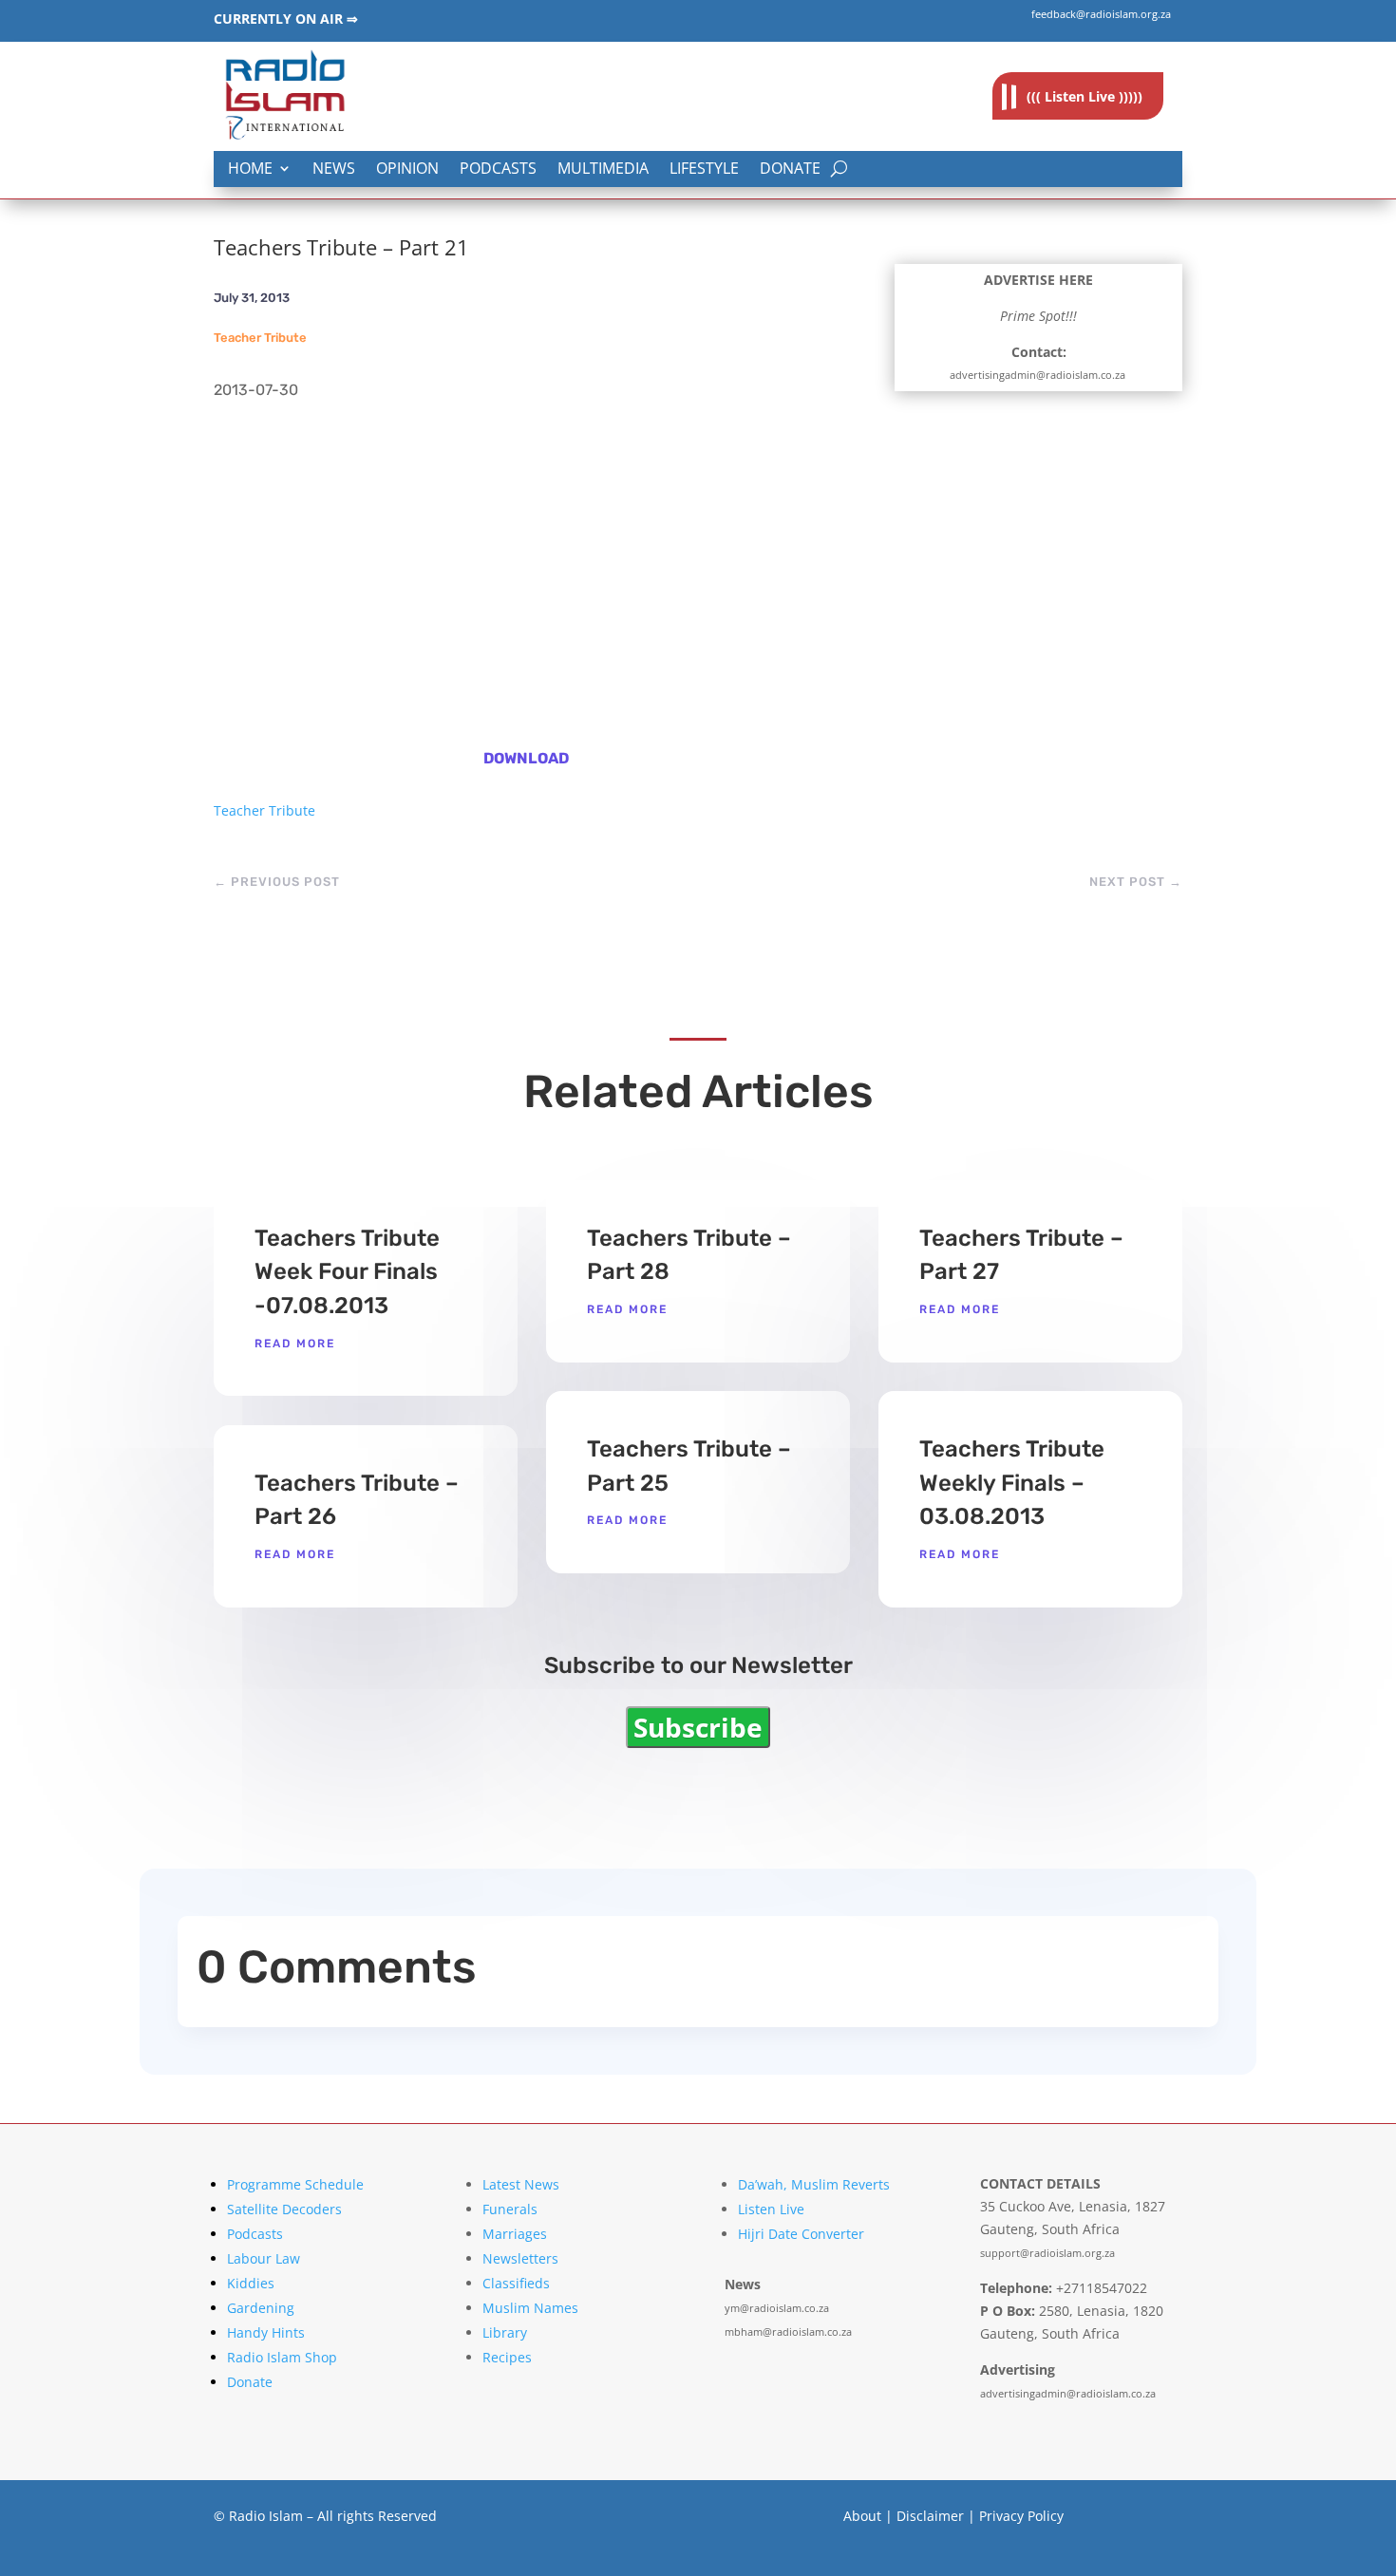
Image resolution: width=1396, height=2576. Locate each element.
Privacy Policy (1021, 2516)
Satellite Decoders (284, 2209)
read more (295, 1344)
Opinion (407, 169)
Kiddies (251, 2283)
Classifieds (516, 2283)
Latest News (521, 2184)
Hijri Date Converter (801, 2234)
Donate (790, 169)
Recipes (507, 2357)
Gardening (261, 2308)
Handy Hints (266, 2332)
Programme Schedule (295, 2184)
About (862, 2516)
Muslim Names (530, 2308)
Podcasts (498, 169)
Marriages (515, 2234)
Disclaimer (930, 2516)
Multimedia (603, 169)
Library (505, 2332)
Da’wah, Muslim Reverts (814, 2184)
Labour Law (264, 2258)
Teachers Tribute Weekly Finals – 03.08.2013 (1012, 1483)
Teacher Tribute (260, 338)
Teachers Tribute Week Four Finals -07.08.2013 (347, 1272)
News (334, 169)
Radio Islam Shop (282, 2357)
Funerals (510, 2209)
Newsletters (520, 2258)
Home (250, 169)
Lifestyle (704, 169)
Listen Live (771, 2209)
